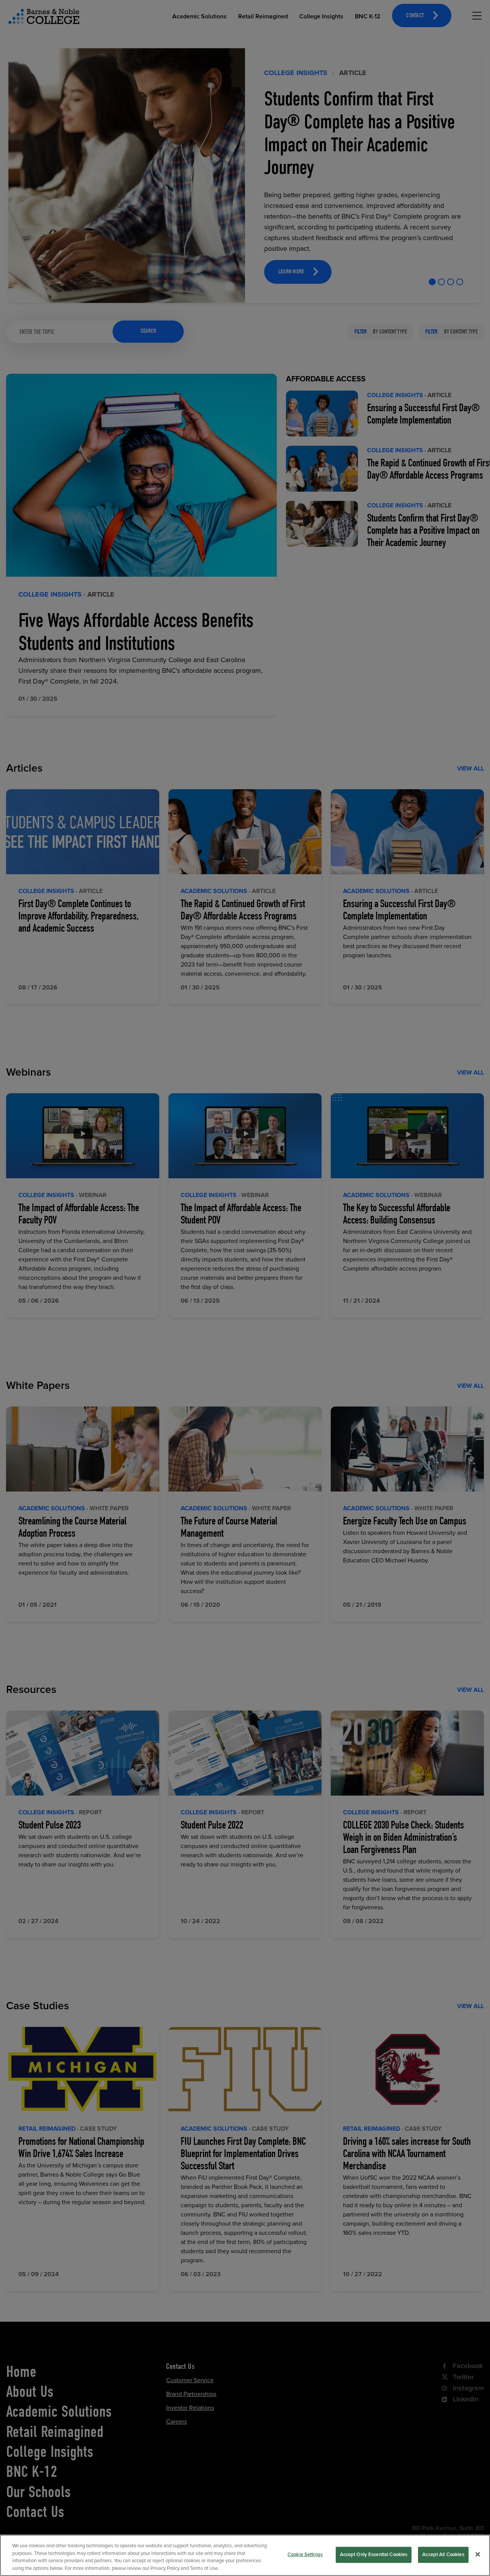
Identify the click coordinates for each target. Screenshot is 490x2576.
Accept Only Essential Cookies (374, 2555)
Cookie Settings (305, 2555)
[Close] (478, 2554)
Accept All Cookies (443, 2555)
